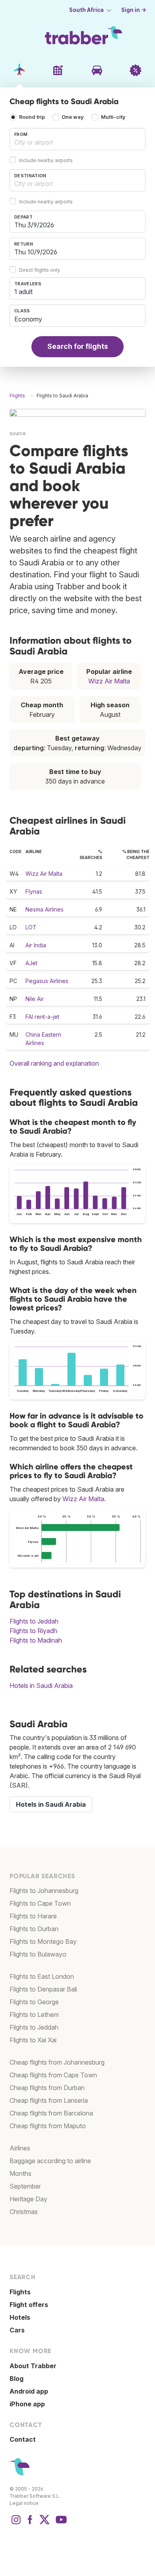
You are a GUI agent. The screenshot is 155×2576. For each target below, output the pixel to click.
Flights (20, 2292)
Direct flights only (40, 270)
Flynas (34, 891)
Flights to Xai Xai (33, 2040)
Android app (29, 2391)
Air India (36, 945)
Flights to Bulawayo (38, 1954)
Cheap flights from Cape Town (53, 2075)
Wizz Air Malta (109, 681)
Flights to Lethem (34, 2015)
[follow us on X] (45, 2524)
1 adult (23, 292)
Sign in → (134, 10)
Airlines (20, 2148)
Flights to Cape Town (40, 1903)
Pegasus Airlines (47, 981)
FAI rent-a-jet (42, 1017)
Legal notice (24, 2503)
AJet (31, 963)
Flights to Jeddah (34, 1621)
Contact (23, 2439)
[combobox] (77, 139)
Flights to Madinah (36, 1640)
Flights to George (34, 2002)
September (25, 2186)
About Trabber (33, 2366)
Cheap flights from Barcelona (51, 2113)
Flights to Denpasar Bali (43, 1989)
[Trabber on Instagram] (16, 2524)
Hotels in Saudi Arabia (41, 1686)
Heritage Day (28, 2199)
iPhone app (27, 2404)
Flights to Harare (33, 1916)
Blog (16, 2379)
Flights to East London (42, 1976)
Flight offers (29, 2305)
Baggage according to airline (50, 2161)
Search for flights (78, 346)
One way (73, 117)
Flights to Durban (34, 1929)
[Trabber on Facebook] (30, 2524)
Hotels (20, 2317)
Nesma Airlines (45, 909)
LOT (31, 927)
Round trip (32, 117)
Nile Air (35, 999)
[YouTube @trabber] (60, 2524)
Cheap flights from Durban (47, 2088)
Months (20, 2173)
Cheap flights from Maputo (48, 2126)
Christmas (24, 2212)
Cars (17, 2330)
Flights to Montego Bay (43, 1941)
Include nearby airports (46, 160)
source (18, 433)
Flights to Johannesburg (44, 1891)
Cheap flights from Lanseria (49, 2100)
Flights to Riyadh (33, 1631)
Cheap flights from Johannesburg (57, 2062)
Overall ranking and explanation (54, 1063)
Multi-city (113, 117)
